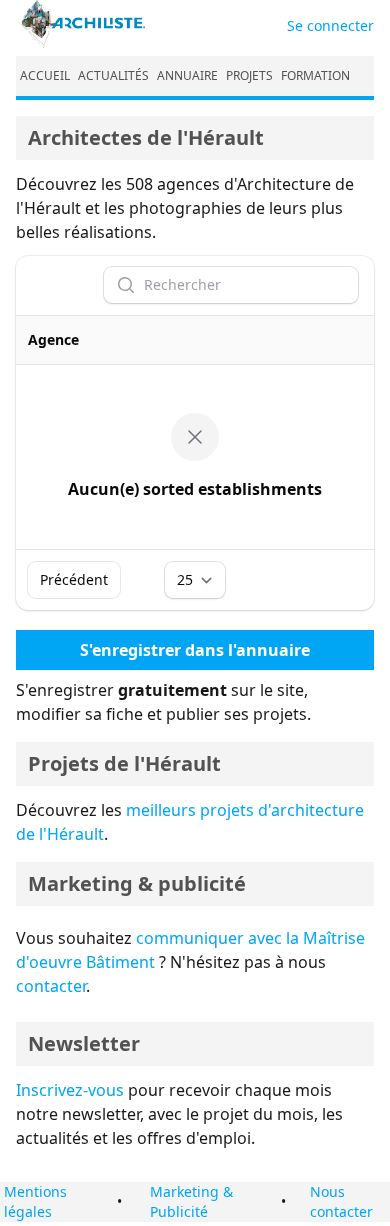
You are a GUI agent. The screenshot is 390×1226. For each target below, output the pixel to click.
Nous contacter (341, 1201)
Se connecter (330, 25)
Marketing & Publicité (191, 1201)
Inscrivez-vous (70, 1090)
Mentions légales (35, 1201)
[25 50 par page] (195, 580)
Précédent (74, 579)
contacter (51, 986)
